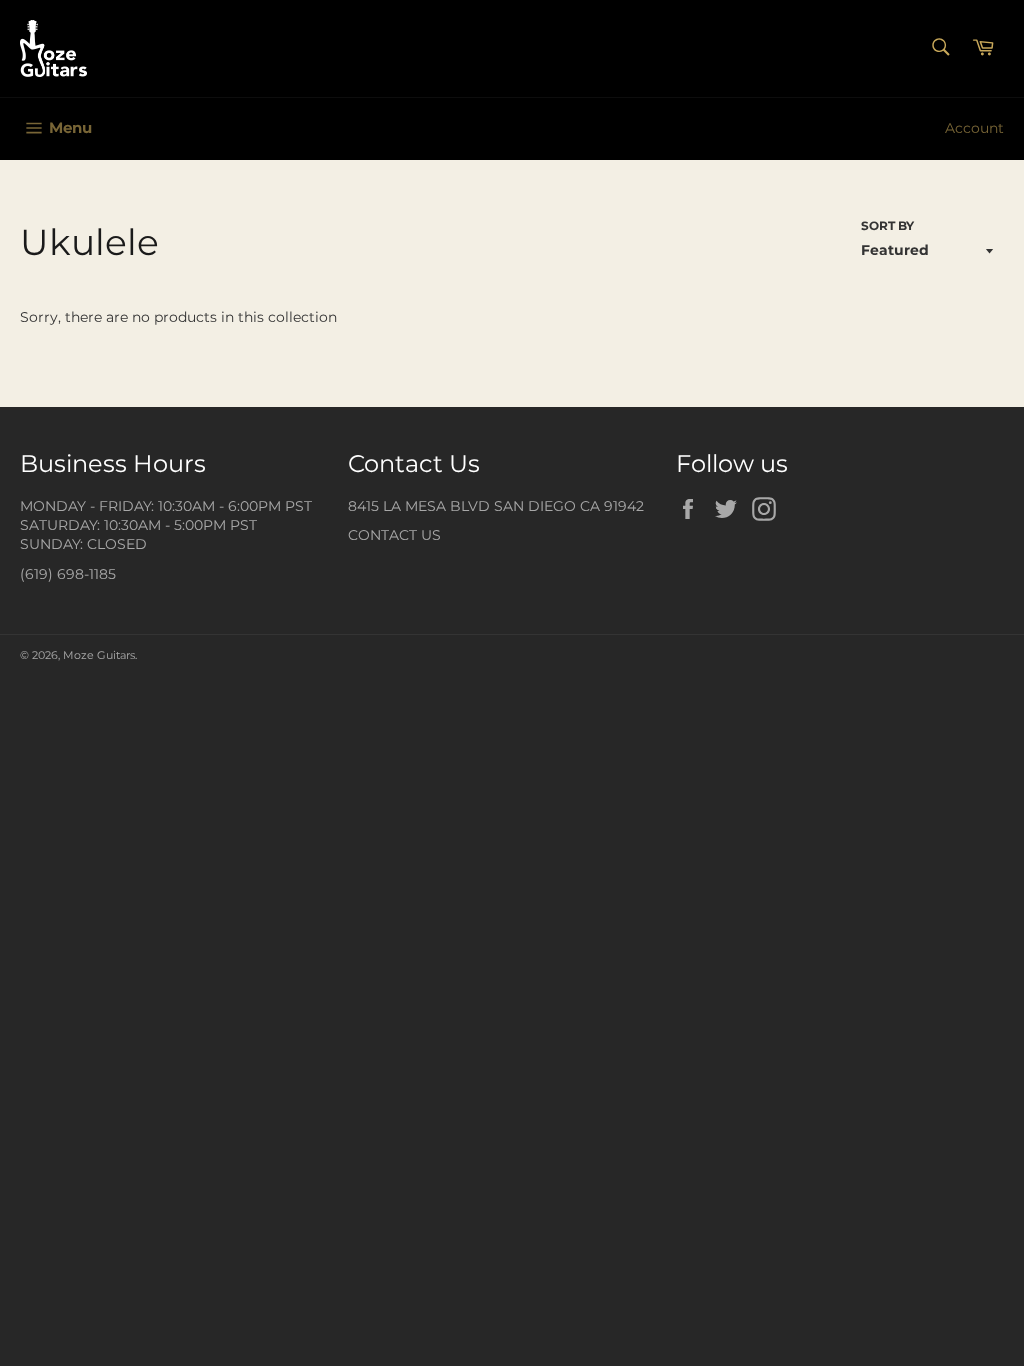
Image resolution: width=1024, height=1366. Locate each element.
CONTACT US (394, 535)
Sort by (887, 225)
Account (974, 128)
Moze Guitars (99, 655)
